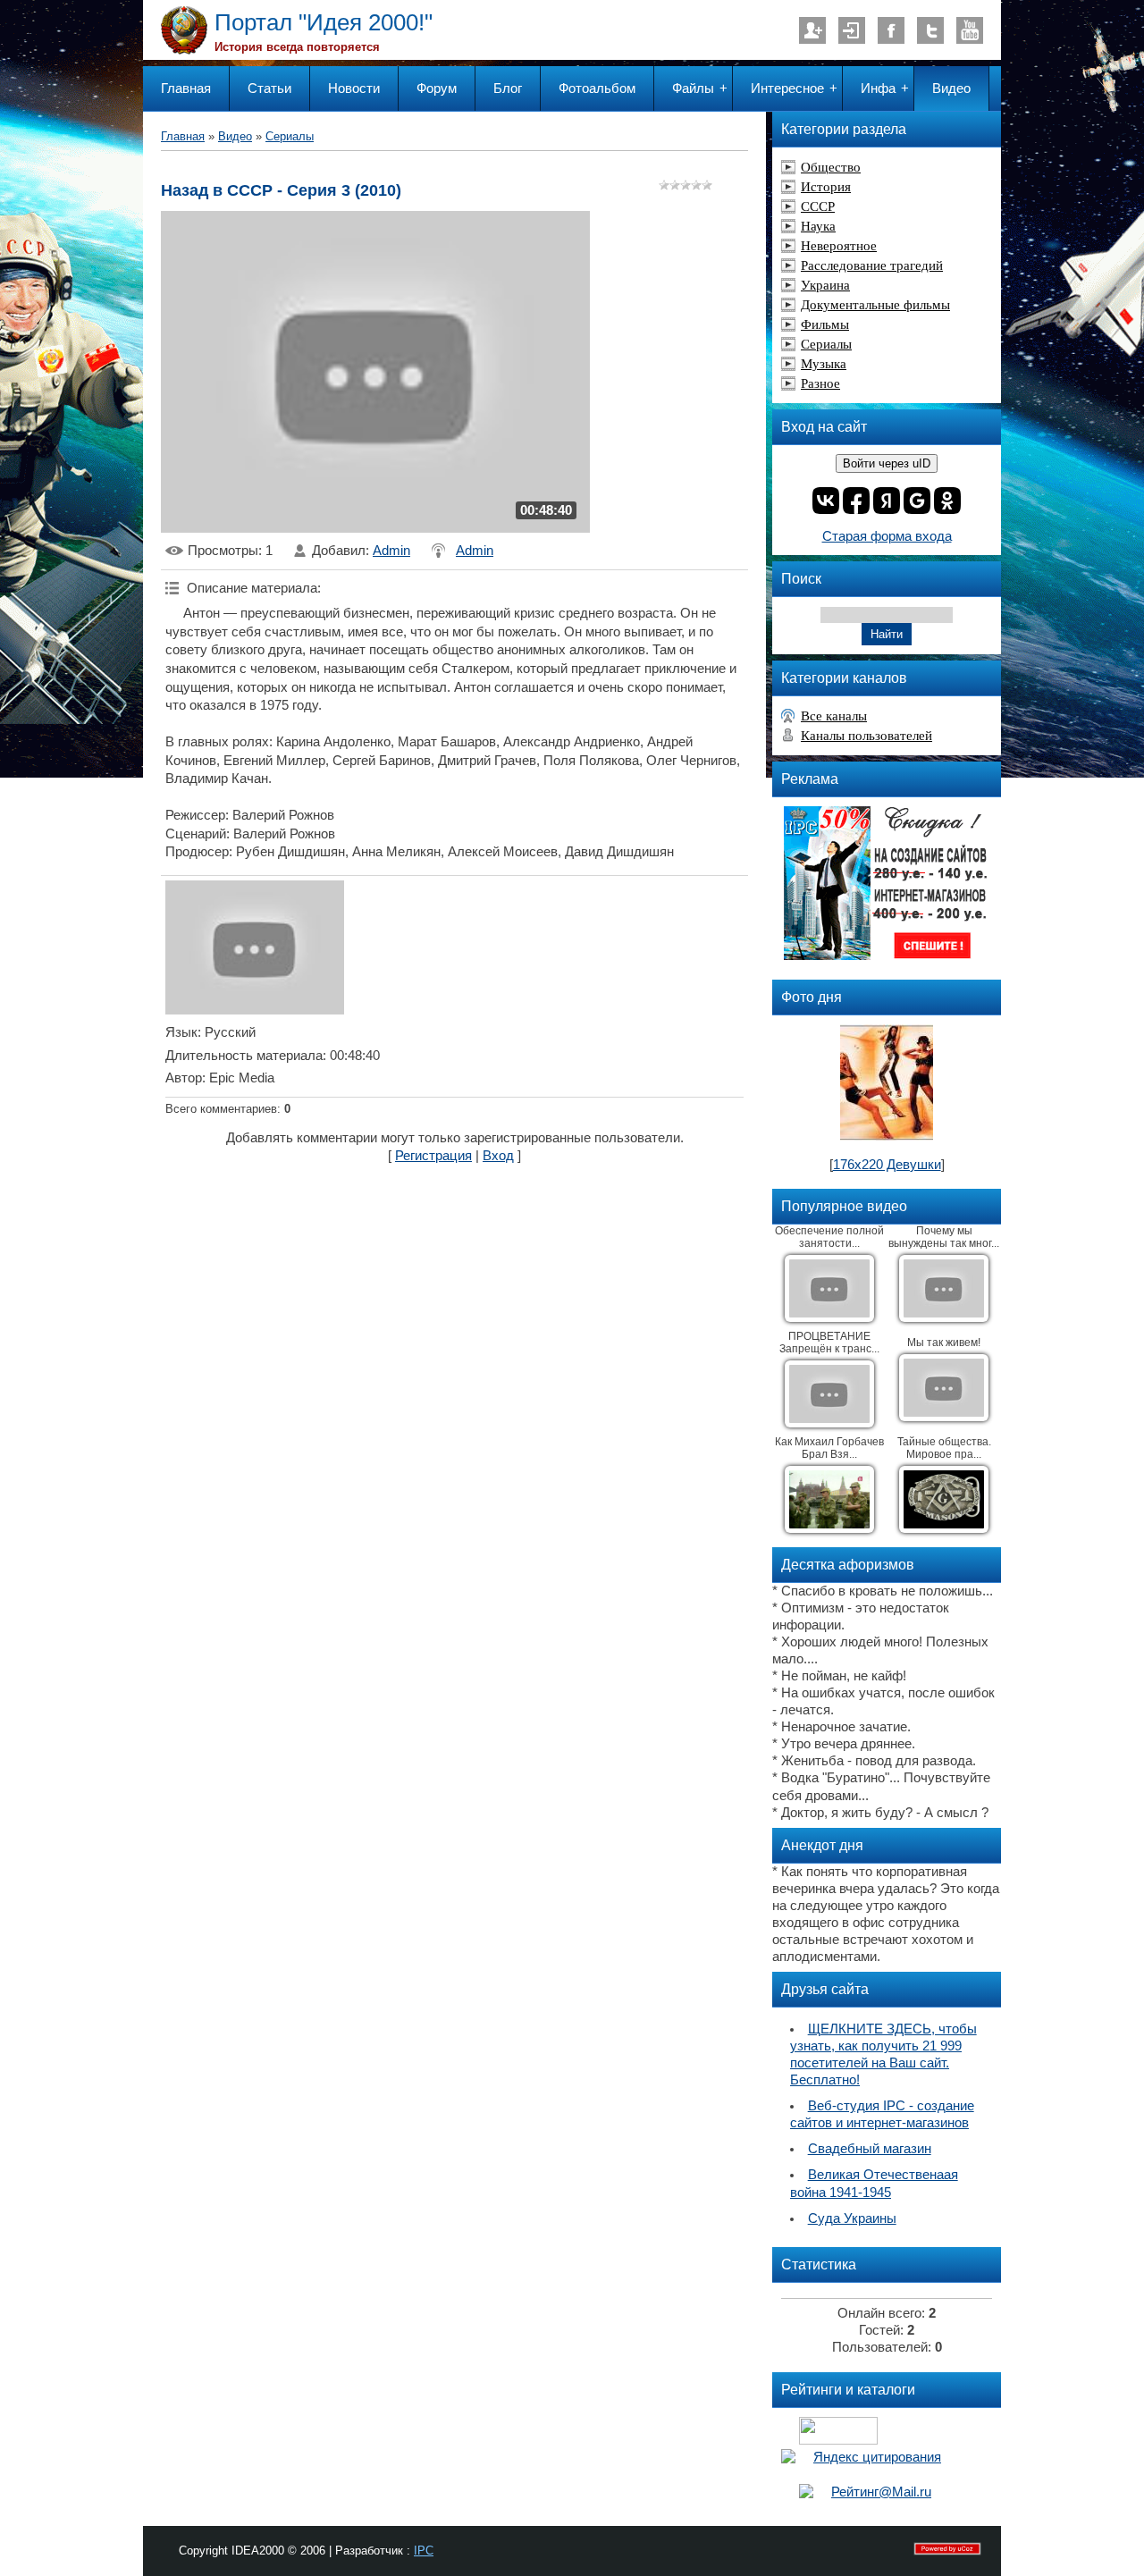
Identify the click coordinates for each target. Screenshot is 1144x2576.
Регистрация (812, 30)
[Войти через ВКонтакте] (826, 501)
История (826, 187)
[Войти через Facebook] (856, 501)
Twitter (930, 30)
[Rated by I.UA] (838, 2440)
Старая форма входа (887, 536)
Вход (852, 30)
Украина (825, 285)
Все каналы (834, 716)
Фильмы (825, 324)
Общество (831, 167)
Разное (820, 383)
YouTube (970, 30)
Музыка (824, 364)
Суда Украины (852, 2218)
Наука (818, 226)
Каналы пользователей (866, 736)
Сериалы (290, 136)
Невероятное (839, 246)
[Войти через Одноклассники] (947, 501)
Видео (235, 136)
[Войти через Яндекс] (887, 501)
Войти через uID (887, 463)
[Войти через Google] (917, 501)
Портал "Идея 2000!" (324, 22)
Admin (391, 551)
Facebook (891, 30)
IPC (424, 2551)
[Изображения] (255, 947)
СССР (818, 206)
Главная (183, 136)
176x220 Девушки (887, 1165)
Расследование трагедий (872, 265)
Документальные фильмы (875, 305)
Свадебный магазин (870, 2149)
